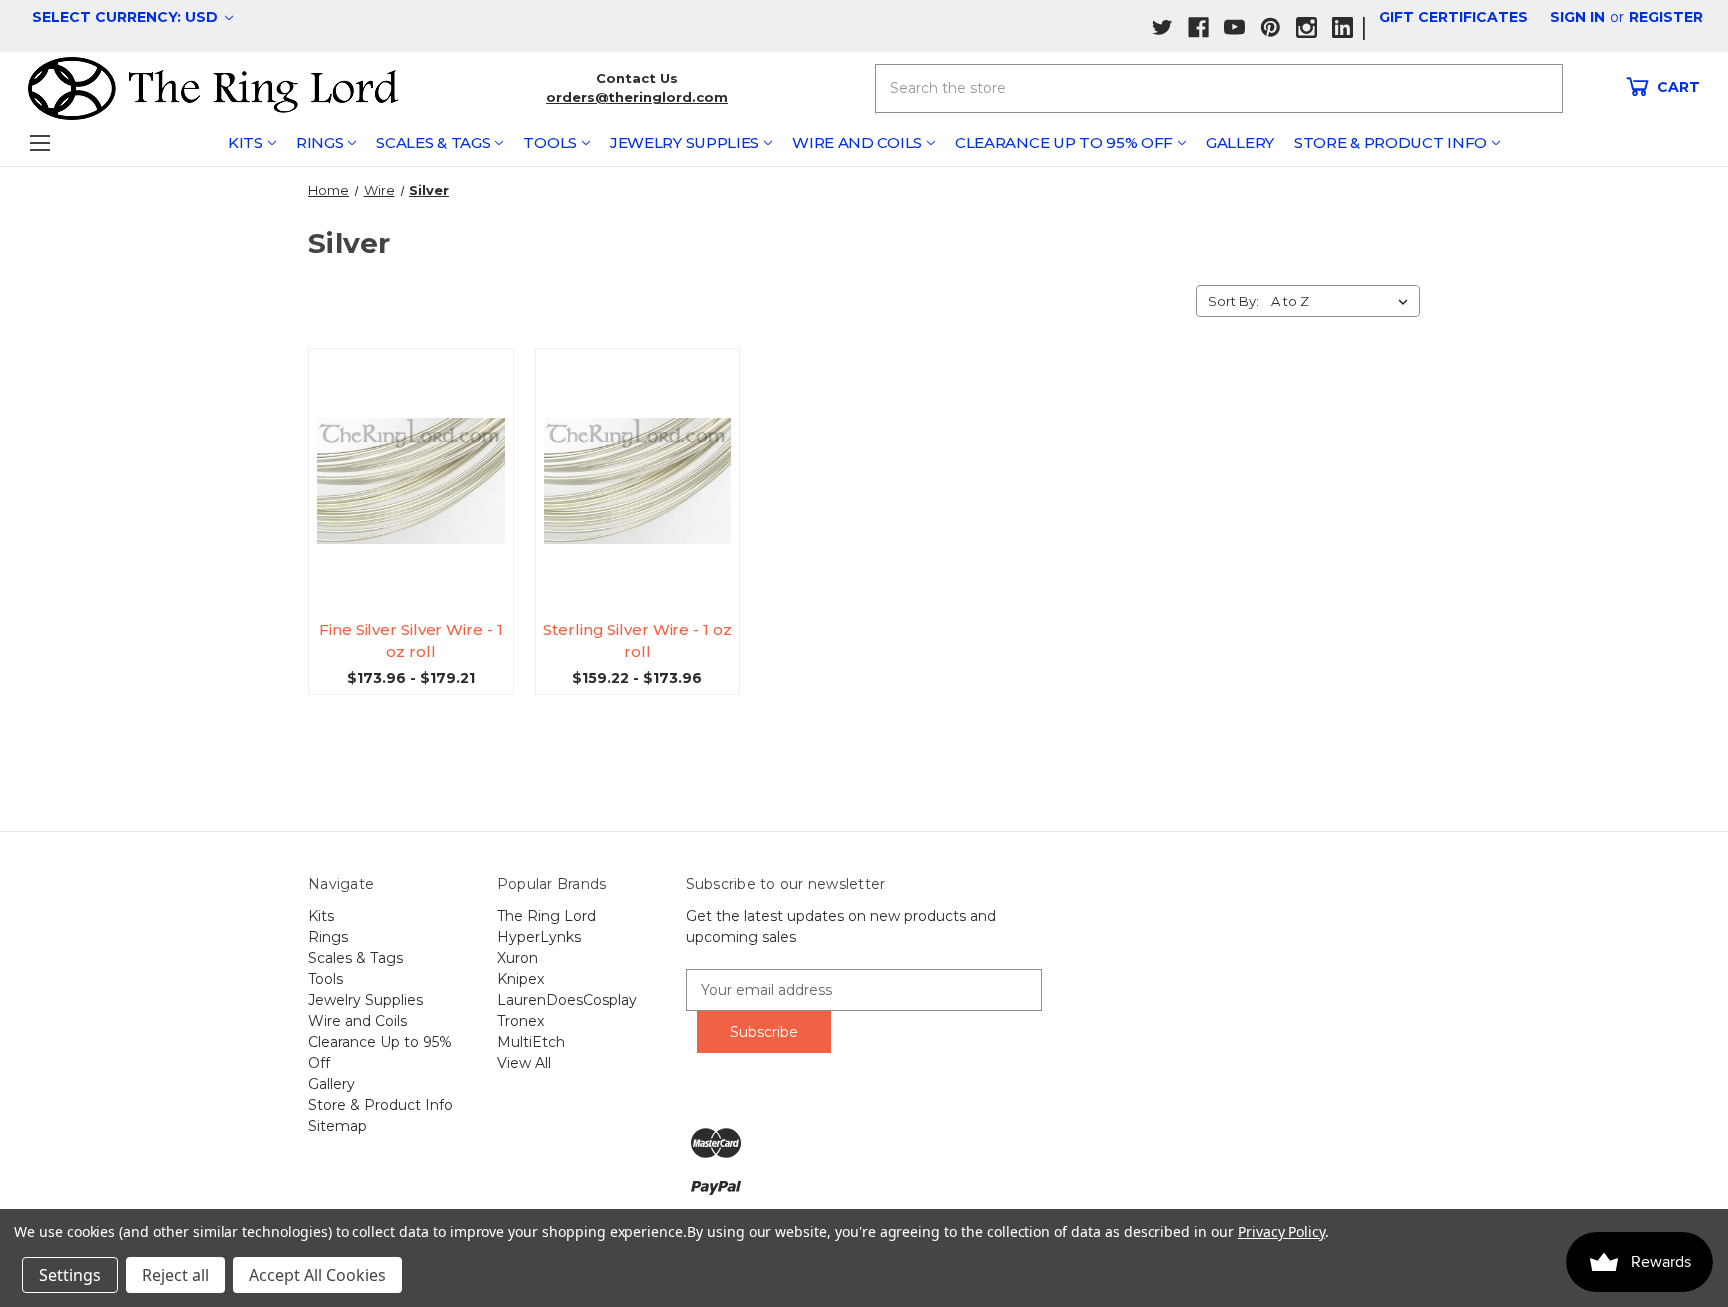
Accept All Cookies (317, 1275)
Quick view (418, 462)
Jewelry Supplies (684, 142)
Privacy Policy (1281, 1231)
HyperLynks (539, 937)
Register (1666, 17)
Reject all (175, 1275)
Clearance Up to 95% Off (1064, 142)
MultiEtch (531, 1042)
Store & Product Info (1390, 142)
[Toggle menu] (39, 142)
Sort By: (1233, 301)
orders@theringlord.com (637, 97)
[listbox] (1343, 301)
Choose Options (418, 499)
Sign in (1577, 17)
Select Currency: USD (127, 17)
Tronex (520, 1021)
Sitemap (337, 1126)
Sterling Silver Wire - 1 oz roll (637, 641)
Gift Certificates (1453, 17)
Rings (320, 142)
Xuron (517, 958)
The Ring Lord (546, 916)
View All (524, 1063)
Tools (550, 142)
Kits (245, 142)
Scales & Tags (433, 142)
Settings (70, 1275)
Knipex (520, 979)
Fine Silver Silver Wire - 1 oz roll (410, 641)
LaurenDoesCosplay (567, 1000)
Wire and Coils (857, 142)
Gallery (1240, 142)
